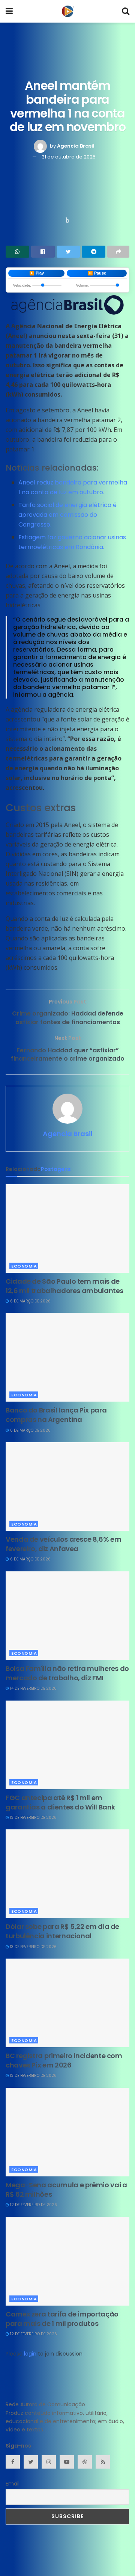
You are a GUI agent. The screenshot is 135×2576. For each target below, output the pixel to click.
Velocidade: (22, 285)
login (30, 2354)
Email (13, 2484)
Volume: (82, 285)
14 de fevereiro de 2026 (33, 1688)
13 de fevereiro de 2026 (33, 1818)
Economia (24, 1266)
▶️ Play (37, 273)
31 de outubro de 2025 (69, 157)
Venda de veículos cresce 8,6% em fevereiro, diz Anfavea (63, 1544)
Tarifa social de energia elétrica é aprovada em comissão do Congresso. (67, 515)
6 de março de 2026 (30, 1301)
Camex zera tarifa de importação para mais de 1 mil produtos (62, 2319)
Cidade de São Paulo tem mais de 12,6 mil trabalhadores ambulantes (64, 1286)
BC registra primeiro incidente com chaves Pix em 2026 (64, 2060)
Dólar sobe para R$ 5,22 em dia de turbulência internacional (62, 1931)
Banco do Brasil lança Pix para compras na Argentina (56, 1415)
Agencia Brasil (76, 146)
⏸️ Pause (97, 273)
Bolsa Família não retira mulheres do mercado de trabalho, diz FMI (67, 1673)
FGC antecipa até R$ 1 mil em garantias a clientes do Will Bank (60, 1802)
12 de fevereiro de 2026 (33, 2205)
